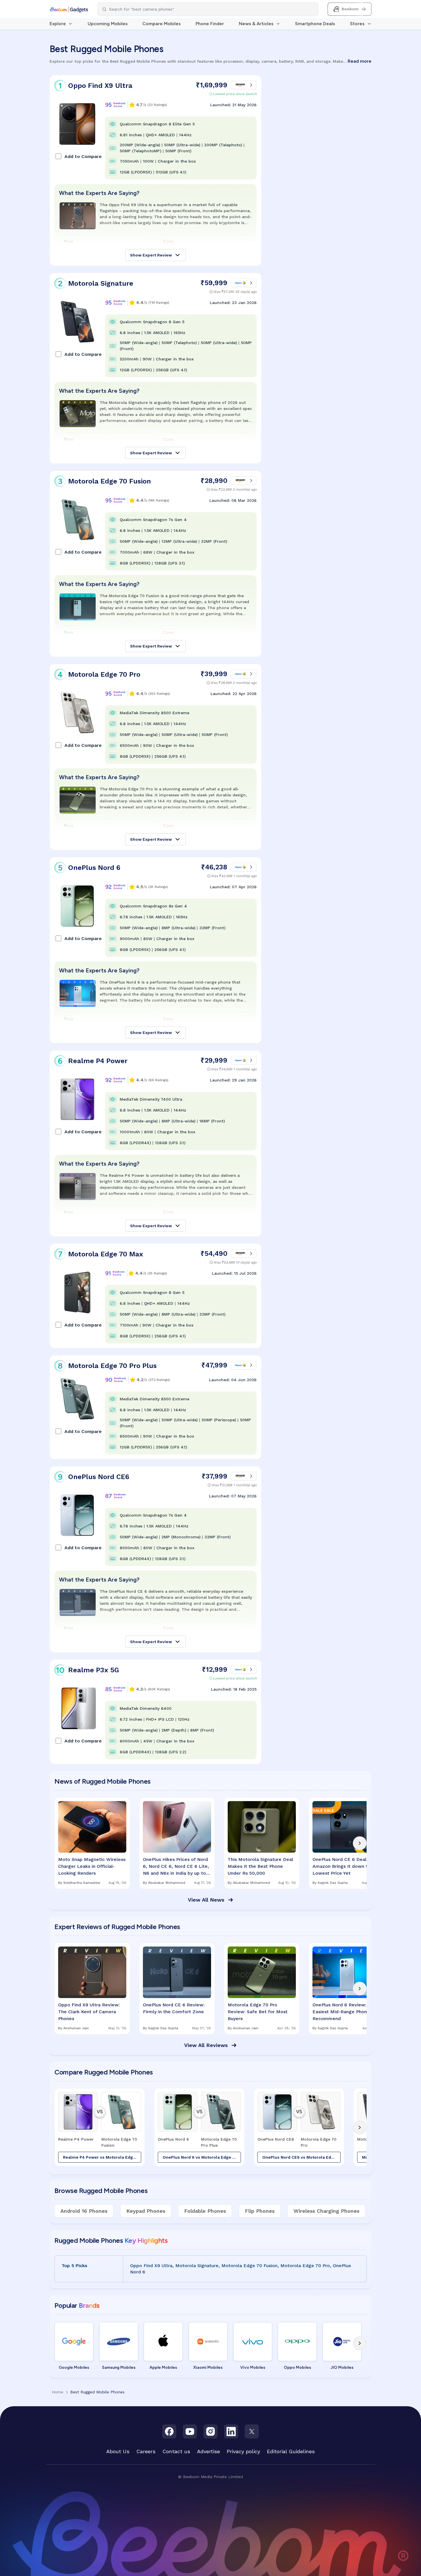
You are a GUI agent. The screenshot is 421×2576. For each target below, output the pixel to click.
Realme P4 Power (98, 1061)
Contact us (176, 2451)
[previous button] (61, 1843)
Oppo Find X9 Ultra (100, 86)
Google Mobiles (74, 2367)
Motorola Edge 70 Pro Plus (112, 1366)
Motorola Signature (101, 283)
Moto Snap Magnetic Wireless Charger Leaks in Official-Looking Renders (92, 1866)
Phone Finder (210, 24)
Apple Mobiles (163, 2367)
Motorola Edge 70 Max (106, 1254)
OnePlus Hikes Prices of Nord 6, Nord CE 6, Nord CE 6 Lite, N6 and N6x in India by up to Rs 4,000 (176, 1867)
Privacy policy (243, 2451)
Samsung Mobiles (119, 2367)
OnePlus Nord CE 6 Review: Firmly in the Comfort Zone (174, 2008)
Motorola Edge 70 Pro (104, 674)
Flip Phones (260, 2211)
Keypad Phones (146, 2211)
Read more (360, 61)
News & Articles (256, 24)
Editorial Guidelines (291, 2451)
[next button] (360, 1843)
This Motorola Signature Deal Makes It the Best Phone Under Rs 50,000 (260, 1866)
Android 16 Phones (84, 2211)
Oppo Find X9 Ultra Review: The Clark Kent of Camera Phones (89, 2012)
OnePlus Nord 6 (94, 868)
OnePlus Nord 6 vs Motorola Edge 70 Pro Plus (202, 2157)
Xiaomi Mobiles (208, 2367)
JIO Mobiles (342, 2367)
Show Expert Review (151, 255)
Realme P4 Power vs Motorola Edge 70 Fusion (102, 2157)
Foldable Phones (205, 2211)
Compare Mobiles (162, 24)
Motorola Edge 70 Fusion (110, 481)
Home (58, 2392)
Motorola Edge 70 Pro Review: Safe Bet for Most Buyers (258, 2012)
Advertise (208, 2451)
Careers (146, 2451)
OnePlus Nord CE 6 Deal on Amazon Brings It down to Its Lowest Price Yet (345, 1866)
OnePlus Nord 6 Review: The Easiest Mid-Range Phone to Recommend (344, 2012)
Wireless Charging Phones (326, 2211)
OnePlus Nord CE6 (99, 1477)
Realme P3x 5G (94, 1670)
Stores (357, 24)
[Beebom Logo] (69, 9)
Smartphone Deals (315, 24)
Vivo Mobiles (253, 2367)
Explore (58, 24)
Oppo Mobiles (297, 2367)
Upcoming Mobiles (108, 24)
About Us (118, 2451)
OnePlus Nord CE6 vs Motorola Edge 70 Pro (301, 2157)
